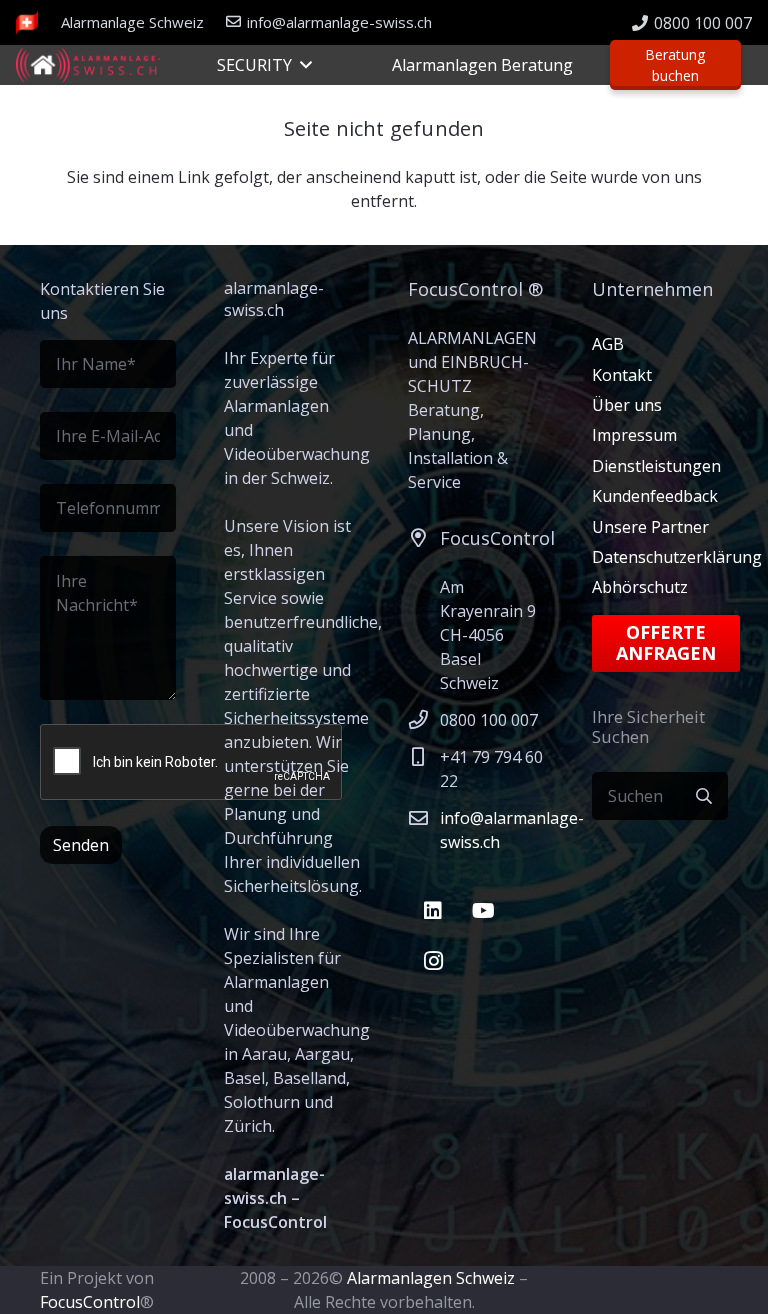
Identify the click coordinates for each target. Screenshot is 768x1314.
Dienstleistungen (656, 466)
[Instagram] (433, 961)
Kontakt (622, 375)
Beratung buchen (675, 65)
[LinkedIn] (433, 911)
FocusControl (90, 1302)
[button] (302, 65)
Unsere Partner (650, 527)
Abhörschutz (640, 587)
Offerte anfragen (666, 643)
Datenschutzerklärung (677, 557)
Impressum (634, 435)
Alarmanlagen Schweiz (431, 1278)
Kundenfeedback (655, 496)
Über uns (627, 405)
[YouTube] (483, 911)
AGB (608, 344)
